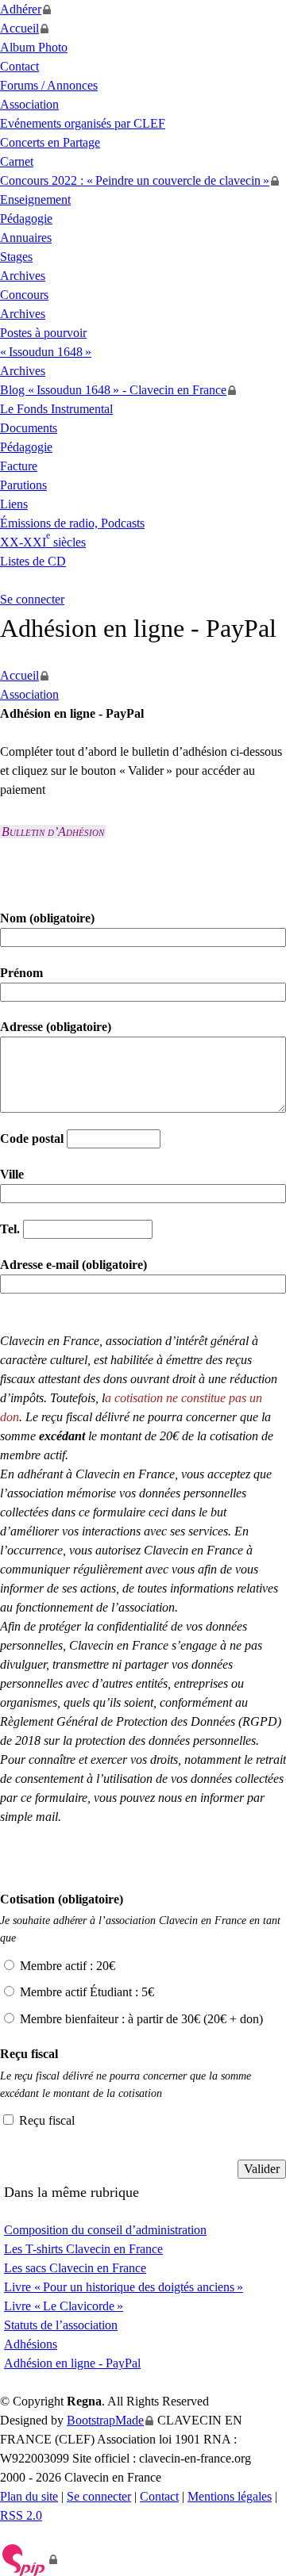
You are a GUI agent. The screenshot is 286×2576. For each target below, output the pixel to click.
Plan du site (29, 2496)
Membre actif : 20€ (68, 1966)
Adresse (56, 1027)
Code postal (33, 1138)
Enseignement (35, 199)
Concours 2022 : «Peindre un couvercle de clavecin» (135, 180)
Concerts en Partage (50, 142)
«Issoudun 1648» (46, 352)
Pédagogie (26, 218)
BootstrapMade (105, 2420)
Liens (14, 504)
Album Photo (34, 47)
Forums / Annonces (49, 85)
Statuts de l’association (61, 2325)
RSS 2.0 (21, 2515)
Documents (29, 428)
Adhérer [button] (21, 9)
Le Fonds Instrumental (56, 409)
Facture (19, 466)
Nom (47, 918)
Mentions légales (230, 2496)
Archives (23, 276)
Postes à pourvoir (43, 333)
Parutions (23, 485)
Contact (19, 66)
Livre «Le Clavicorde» (64, 2306)
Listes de (33, 561)
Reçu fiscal (47, 2120)
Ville (12, 1174)
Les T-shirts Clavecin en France (83, 2249)
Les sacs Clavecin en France (75, 2268)
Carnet (17, 161)
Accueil (19, 28)
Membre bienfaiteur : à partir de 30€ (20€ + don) (141, 2019)
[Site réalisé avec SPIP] (29, 2559)
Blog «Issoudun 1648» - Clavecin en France (113, 390)
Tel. (12, 1229)
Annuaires (26, 238)
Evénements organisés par (83, 123)
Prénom (21, 973)
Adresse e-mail (73, 1265)
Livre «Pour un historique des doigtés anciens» (124, 2287)
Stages (16, 257)
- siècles (43, 542)
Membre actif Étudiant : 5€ (87, 1992)
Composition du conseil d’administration (105, 2230)
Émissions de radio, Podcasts (72, 523)
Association (29, 104)
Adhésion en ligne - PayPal (72, 2363)
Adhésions (31, 2344)
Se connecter (32, 599)
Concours (24, 295)
